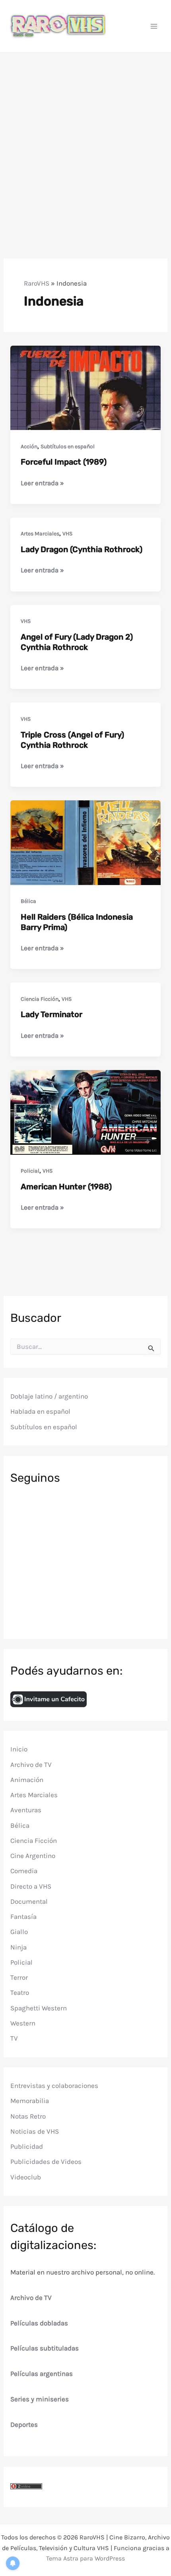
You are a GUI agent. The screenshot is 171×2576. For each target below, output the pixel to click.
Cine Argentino (33, 1856)
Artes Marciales (40, 534)
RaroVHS (37, 283)
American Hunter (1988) (66, 1187)
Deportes (24, 2424)
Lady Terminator (51, 1014)
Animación (27, 1780)
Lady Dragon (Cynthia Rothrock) (82, 549)
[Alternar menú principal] (154, 26)
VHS (67, 534)
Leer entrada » (42, 483)
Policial (30, 1171)
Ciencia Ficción (40, 999)
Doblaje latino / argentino (49, 1396)
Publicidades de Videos (46, 2162)
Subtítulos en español (68, 447)
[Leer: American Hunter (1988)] (85, 1111)
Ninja (18, 1947)
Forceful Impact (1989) (64, 462)
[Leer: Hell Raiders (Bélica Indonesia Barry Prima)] (85, 842)
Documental (29, 1901)
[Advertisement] (85, 142)
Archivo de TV (31, 1765)
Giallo (19, 1932)
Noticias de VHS (35, 2131)
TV (14, 2038)
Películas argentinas (42, 2374)
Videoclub (26, 2177)
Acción (29, 447)
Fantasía (23, 1916)
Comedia (24, 1871)
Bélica (28, 901)
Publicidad (27, 2146)
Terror (19, 1977)
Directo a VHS (31, 1886)
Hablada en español (40, 1411)
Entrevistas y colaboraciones (54, 2086)
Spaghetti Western (39, 2008)
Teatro (20, 1992)
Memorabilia (30, 2101)
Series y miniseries (40, 2399)
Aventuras (26, 1810)
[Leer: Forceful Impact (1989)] (85, 387)
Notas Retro (28, 2116)
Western (23, 2023)
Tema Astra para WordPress (85, 2558)
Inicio (19, 1749)
